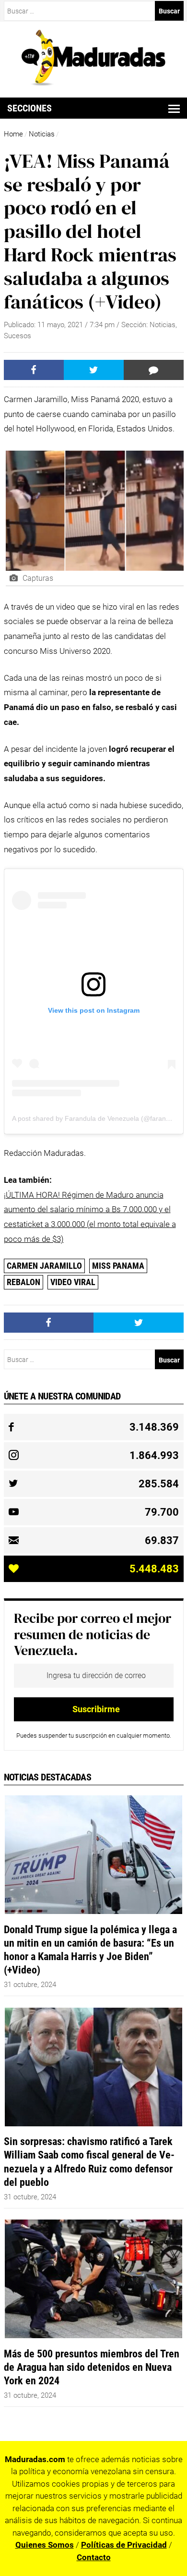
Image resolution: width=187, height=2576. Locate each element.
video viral (73, 1282)
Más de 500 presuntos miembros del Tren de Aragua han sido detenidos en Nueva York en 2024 (92, 2367)
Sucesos (18, 336)
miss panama (118, 1266)
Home (13, 134)
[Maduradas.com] (93, 83)
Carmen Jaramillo (44, 1266)
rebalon (23, 1282)
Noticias (42, 134)
